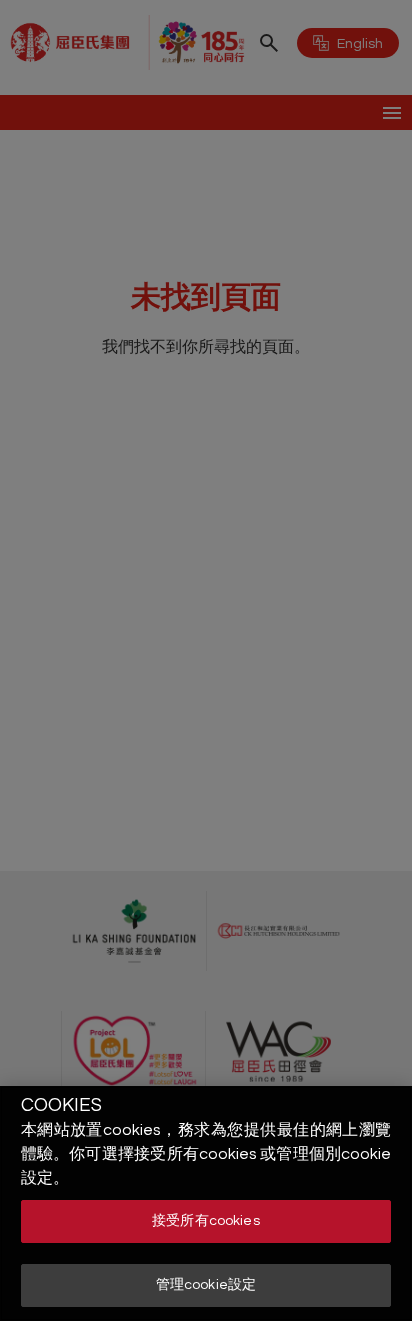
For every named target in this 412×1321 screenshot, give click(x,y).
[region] (206, 1203)
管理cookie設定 (206, 1285)
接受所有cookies (206, 1221)
